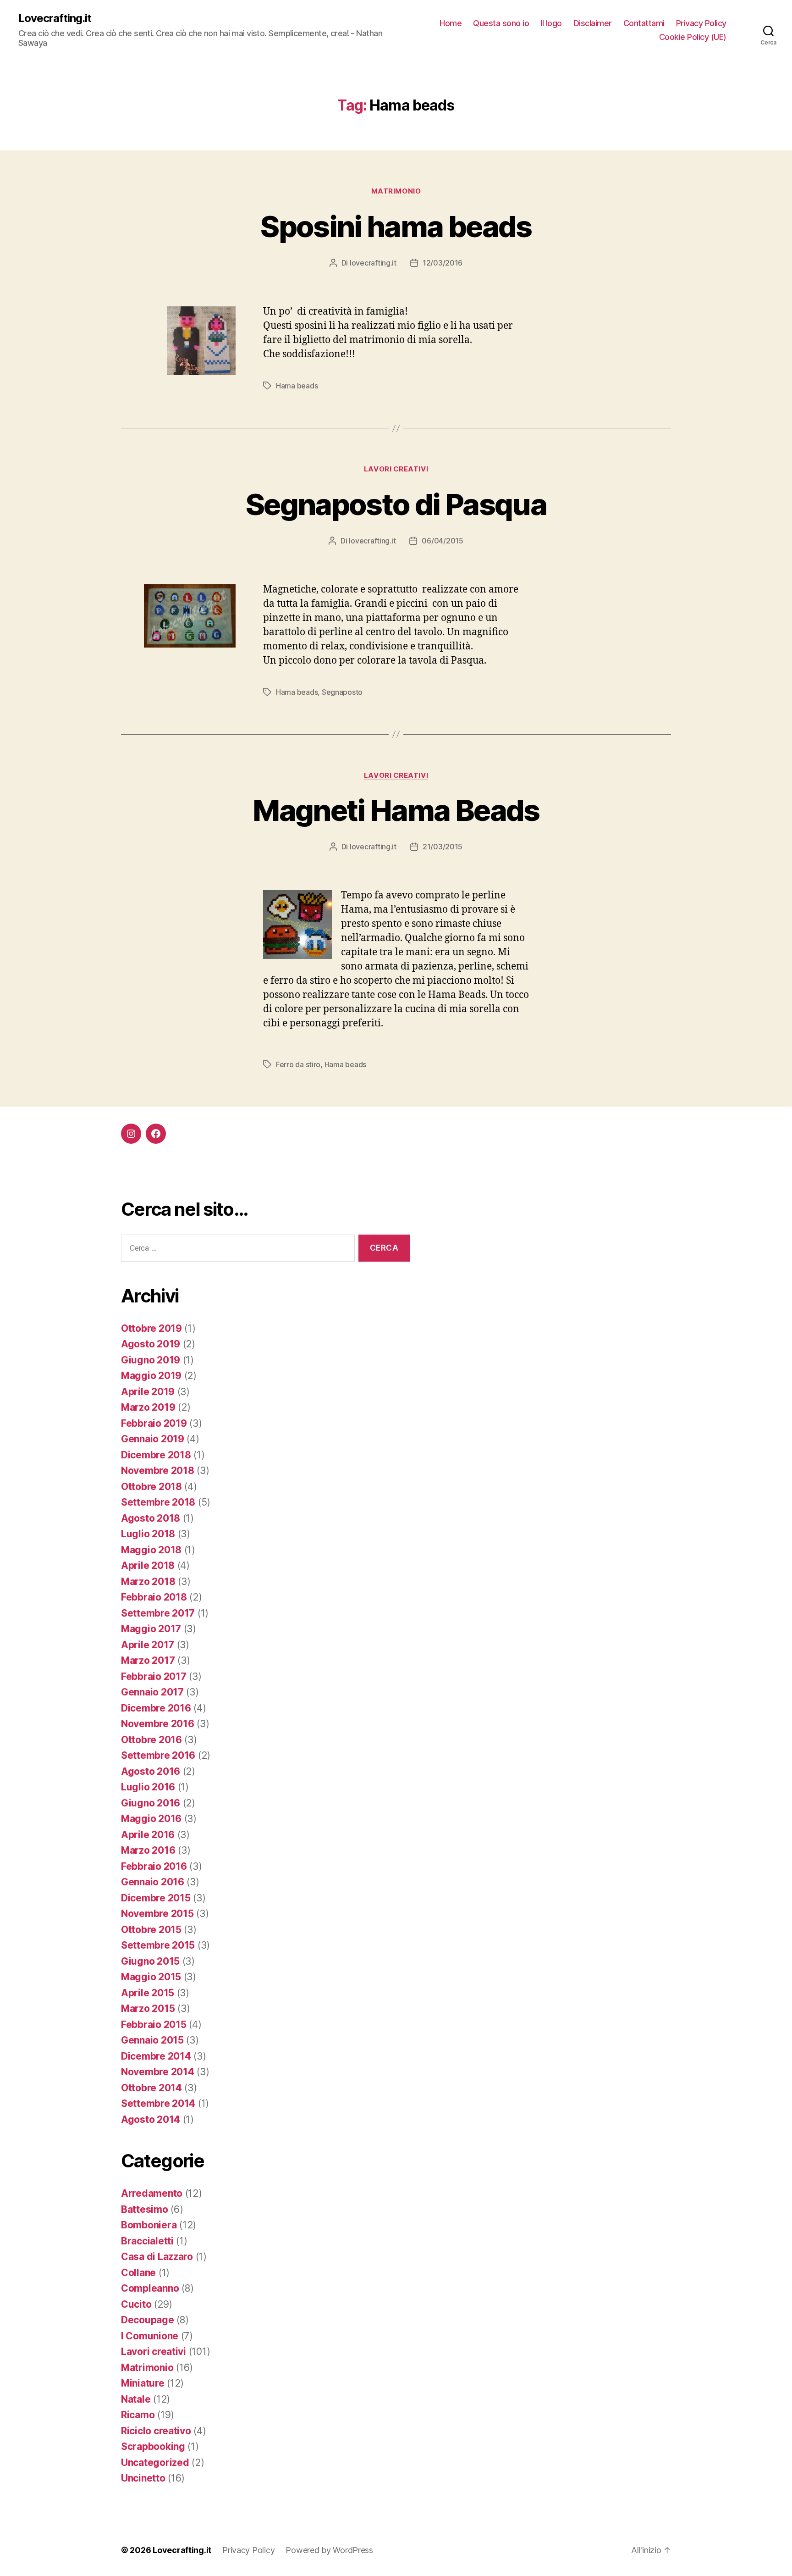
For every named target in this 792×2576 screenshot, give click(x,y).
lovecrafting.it (373, 263)
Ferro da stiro (298, 1064)
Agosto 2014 (151, 2119)
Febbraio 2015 (154, 2025)
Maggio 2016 (151, 1819)
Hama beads (297, 386)
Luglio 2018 (148, 1534)
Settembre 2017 (158, 1613)
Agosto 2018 (151, 1518)
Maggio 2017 (151, 1629)
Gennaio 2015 (152, 2040)
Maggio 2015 (151, 1977)
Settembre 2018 (158, 1502)
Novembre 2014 (158, 2072)
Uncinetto (143, 2478)
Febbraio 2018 (154, 1597)
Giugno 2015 (150, 1961)
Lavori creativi (396, 469)
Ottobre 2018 (151, 1487)
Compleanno (150, 2288)
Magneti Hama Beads (396, 810)
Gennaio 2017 (152, 1692)
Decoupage (148, 2320)
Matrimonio (396, 191)
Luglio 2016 (148, 1787)
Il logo (551, 23)
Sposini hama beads (396, 226)
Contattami (644, 23)
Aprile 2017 (148, 1645)
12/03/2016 (443, 263)
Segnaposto (342, 692)
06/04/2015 (442, 541)
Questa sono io (501, 23)
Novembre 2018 (158, 1471)
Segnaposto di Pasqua (396, 504)
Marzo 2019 (148, 1407)
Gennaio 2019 (153, 1439)
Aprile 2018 (148, 1565)
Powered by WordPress (329, 2550)
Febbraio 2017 (154, 1676)
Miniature (143, 2383)
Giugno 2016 (151, 1803)
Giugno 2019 (151, 1360)
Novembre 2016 (158, 1724)
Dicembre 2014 (156, 2056)
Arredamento (152, 2193)
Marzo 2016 (148, 1850)
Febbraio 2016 (154, 1866)
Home (451, 23)
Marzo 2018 (148, 1582)
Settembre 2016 (158, 1755)
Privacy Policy (701, 23)
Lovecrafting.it (55, 18)
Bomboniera (149, 2225)
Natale (136, 2399)
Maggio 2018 (151, 1550)
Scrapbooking (153, 2446)
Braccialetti (147, 2241)
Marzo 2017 (148, 1660)
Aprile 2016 (148, 1835)
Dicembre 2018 (156, 1455)
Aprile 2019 (148, 1392)
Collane (138, 2273)
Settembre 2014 (158, 2103)
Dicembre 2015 (156, 1898)
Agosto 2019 (151, 1344)
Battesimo (145, 2209)
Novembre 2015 (157, 1914)
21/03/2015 (443, 847)
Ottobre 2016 (151, 1740)
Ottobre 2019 (151, 1328)
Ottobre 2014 (151, 2088)
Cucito (136, 2304)
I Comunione (150, 2336)
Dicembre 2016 (156, 1708)
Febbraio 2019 (154, 1423)
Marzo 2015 (148, 2008)
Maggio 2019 (151, 1376)
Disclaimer (593, 23)
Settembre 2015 (158, 1945)
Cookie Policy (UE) (693, 37)
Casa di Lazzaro (157, 2257)
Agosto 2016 (151, 1771)
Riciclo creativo (156, 2431)
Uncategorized (155, 2462)
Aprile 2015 (148, 1993)
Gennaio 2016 (153, 1882)
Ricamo (138, 2415)
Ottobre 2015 (151, 1930)
